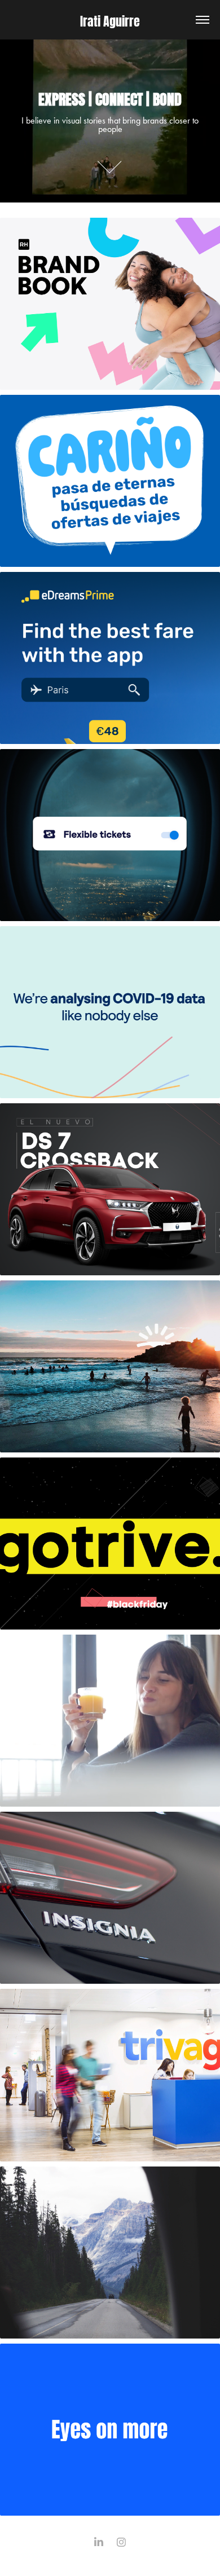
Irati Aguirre (110, 20)
